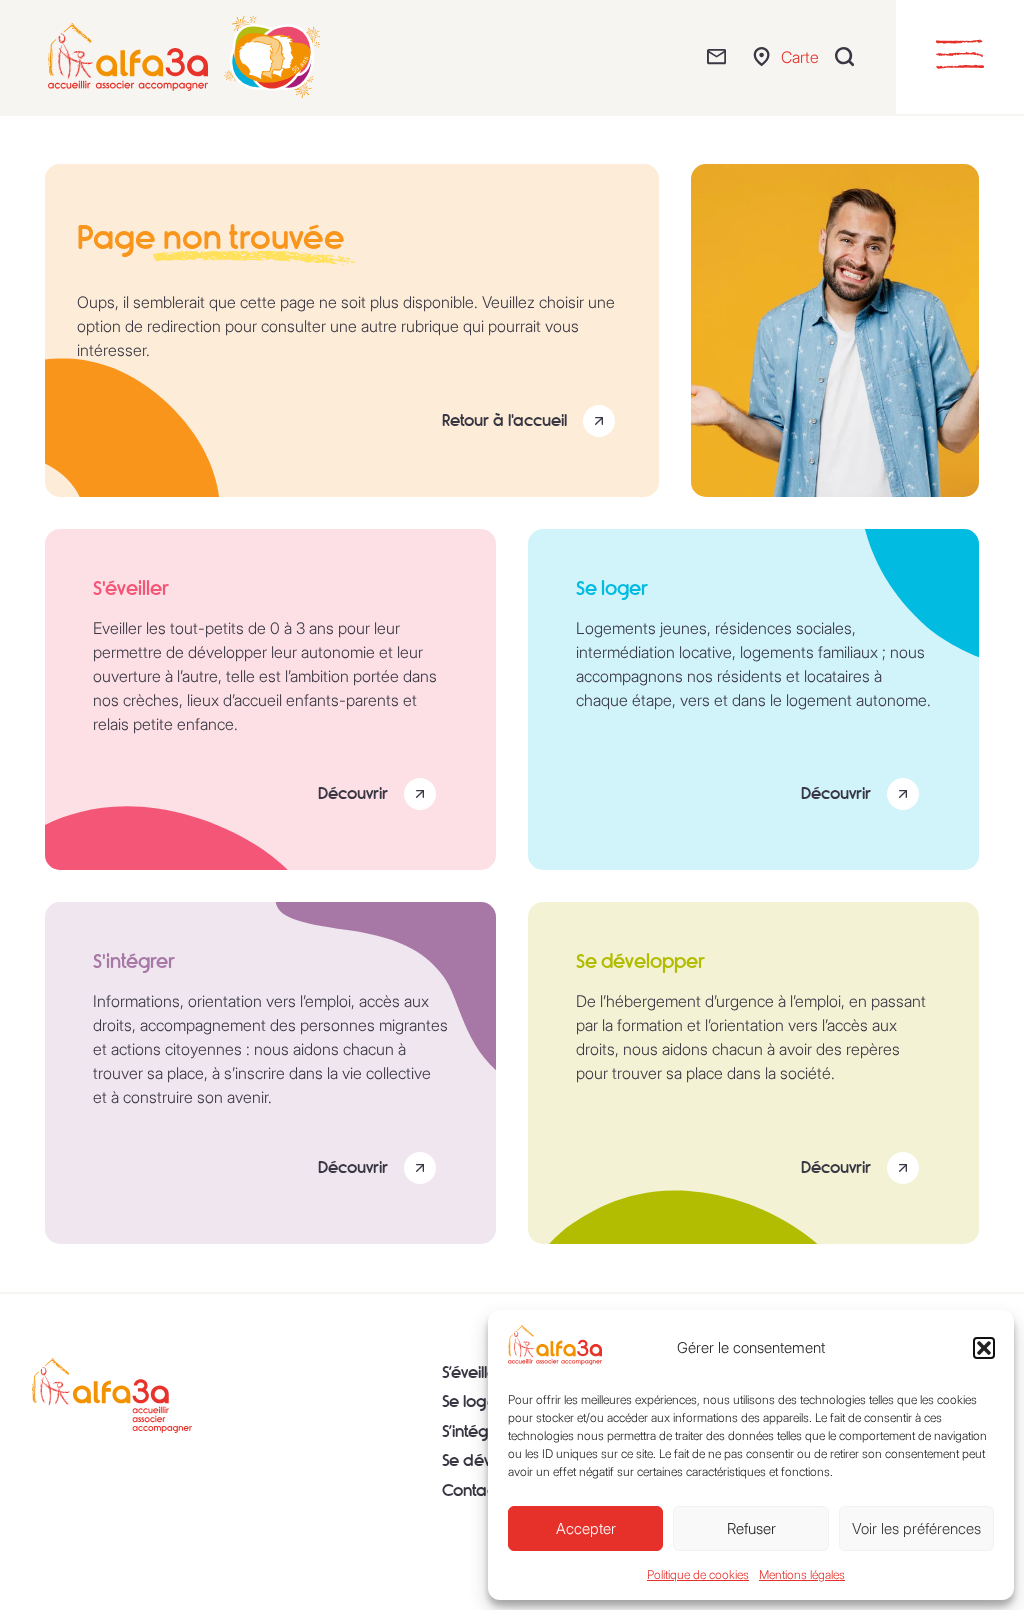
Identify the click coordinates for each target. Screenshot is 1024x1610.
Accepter (586, 1528)
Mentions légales (802, 1574)
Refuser (751, 1528)
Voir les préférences (916, 1528)
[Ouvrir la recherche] (849, 56)
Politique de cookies (698, 1574)
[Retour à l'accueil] (112, 1396)
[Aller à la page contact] (721, 56)
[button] (984, 1348)
